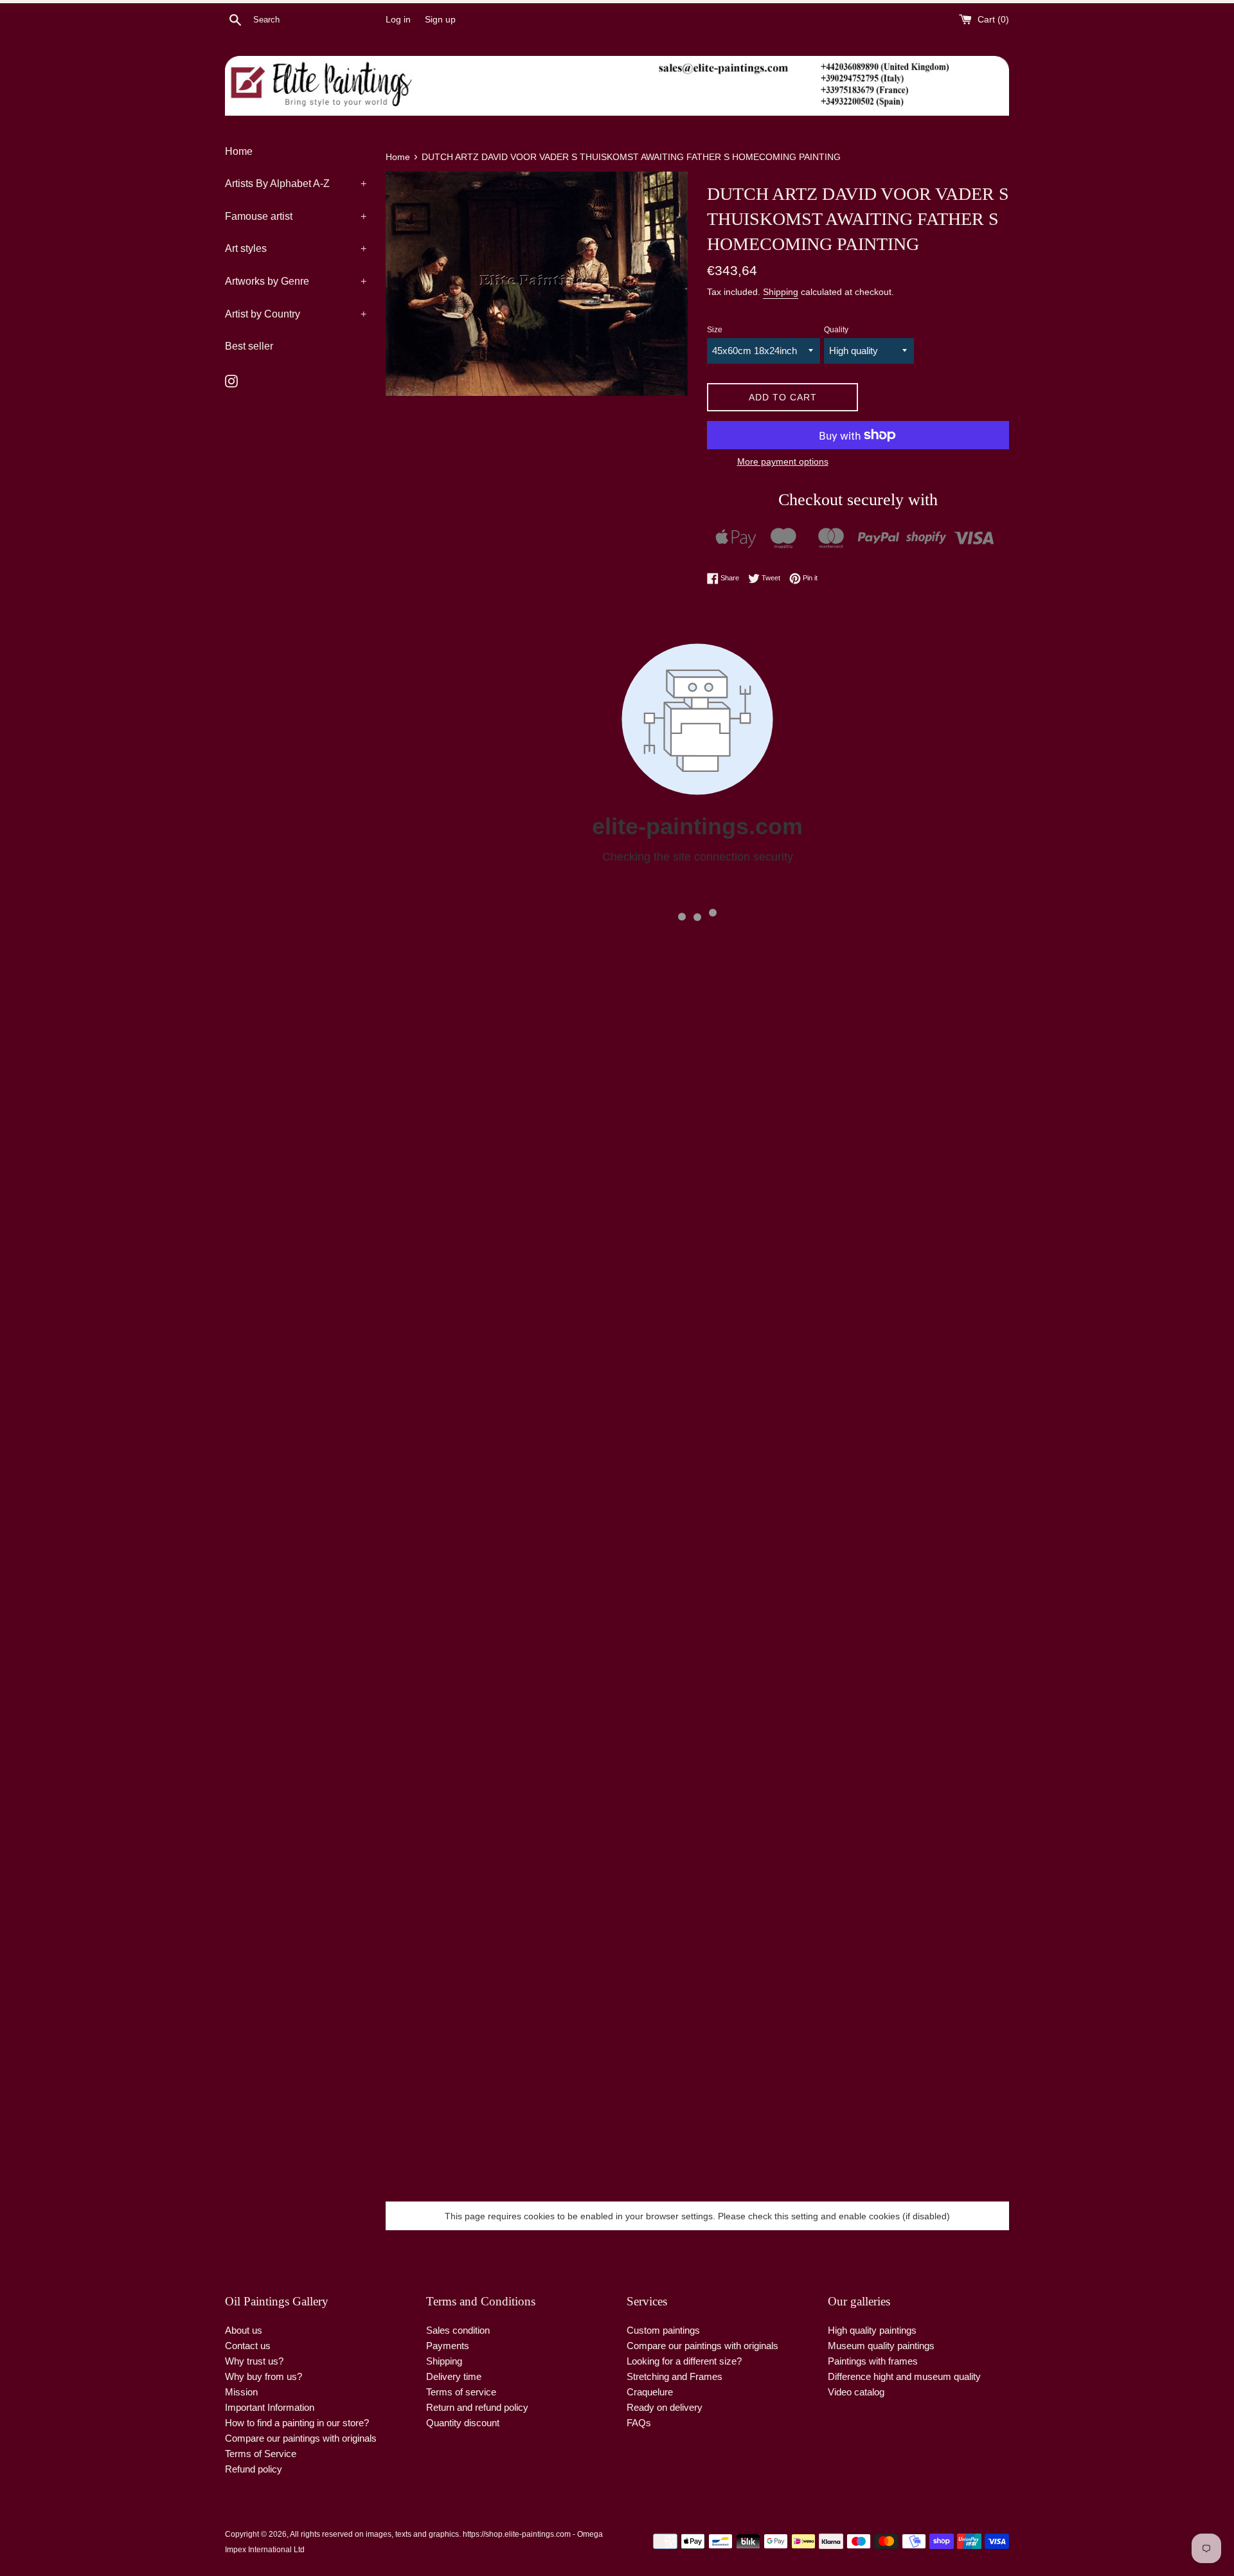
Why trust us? (254, 2361)
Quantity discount (463, 2423)
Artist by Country (296, 314)
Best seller (249, 346)
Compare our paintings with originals (301, 2438)
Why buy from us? (264, 2376)
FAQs (639, 2423)
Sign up (440, 20)
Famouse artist (296, 216)
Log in (398, 20)
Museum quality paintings (881, 2346)
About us (244, 2330)
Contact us (248, 2346)
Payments (448, 2346)
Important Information (270, 2407)
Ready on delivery (665, 2407)
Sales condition (458, 2330)
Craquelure (650, 2392)
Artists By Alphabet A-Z (296, 183)
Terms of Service (261, 2454)
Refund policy (254, 2469)
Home (239, 151)
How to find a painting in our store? (297, 2423)
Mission (241, 2392)
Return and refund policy (477, 2407)
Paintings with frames (873, 2361)
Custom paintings (663, 2330)
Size (715, 330)
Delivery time (454, 2376)
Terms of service (461, 2392)
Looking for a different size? (684, 2361)
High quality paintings (872, 2330)
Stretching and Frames (675, 2376)
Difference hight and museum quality (904, 2376)
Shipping (781, 292)
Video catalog (856, 2392)
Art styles (296, 248)
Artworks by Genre (296, 281)
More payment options (783, 461)
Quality (836, 330)
